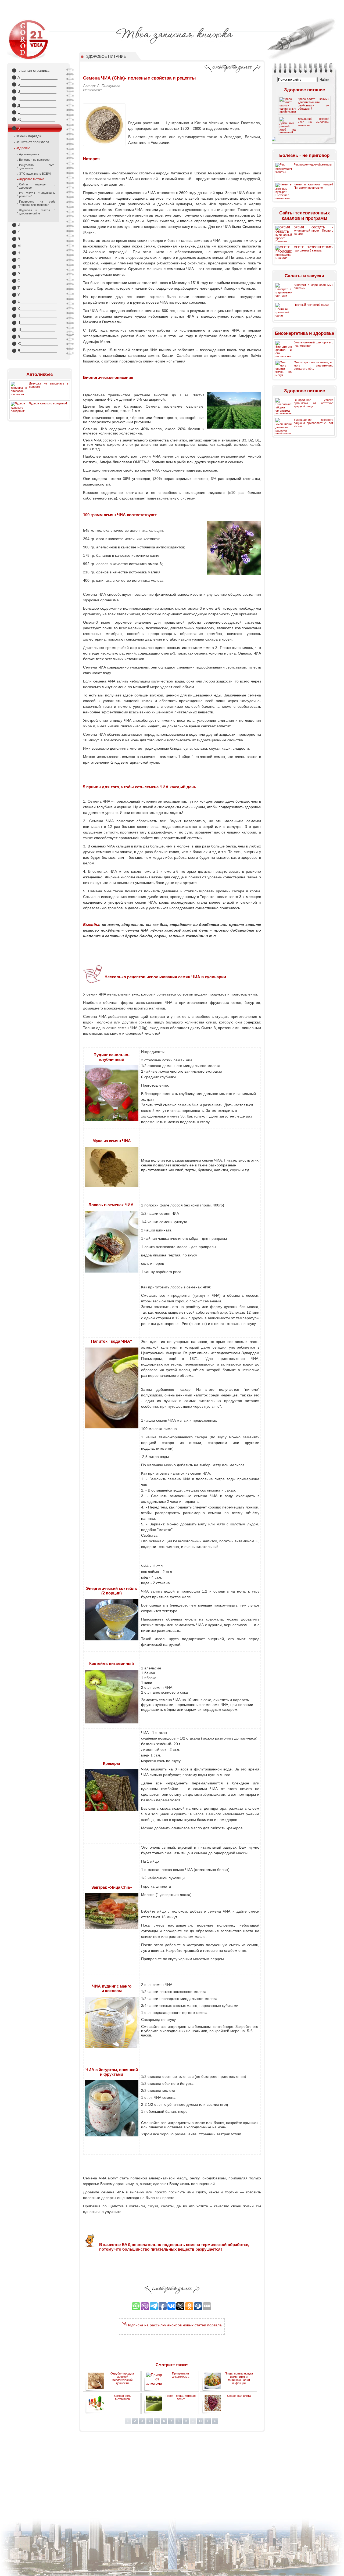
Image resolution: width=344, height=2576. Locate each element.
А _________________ (35, 77)
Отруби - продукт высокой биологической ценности (122, 2378)
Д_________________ (34, 105)
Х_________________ (34, 309)
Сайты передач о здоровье (37, 186)
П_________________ (34, 267)
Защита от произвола (33, 142)
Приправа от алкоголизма (181, 2375)
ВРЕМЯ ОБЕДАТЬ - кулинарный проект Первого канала (313, 231)
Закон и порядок (28, 136)
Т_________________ (34, 288)
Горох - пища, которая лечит (181, 2397)
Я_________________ (34, 351)
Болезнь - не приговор (34, 160)
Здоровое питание (32, 179)
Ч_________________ (34, 323)
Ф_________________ (34, 302)
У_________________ (34, 295)
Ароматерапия (29, 154)
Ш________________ (34, 330)
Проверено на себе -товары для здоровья (37, 203)
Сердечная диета (239, 2396)
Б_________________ (34, 84)
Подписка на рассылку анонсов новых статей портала (174, 2325)
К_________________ (34, 232)
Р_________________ (34, 274)
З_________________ (34, 128)
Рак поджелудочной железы (313, 164)
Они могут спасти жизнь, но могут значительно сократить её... (313, 365)
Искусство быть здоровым (37, 167)
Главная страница (31, 70)
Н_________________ (34, 253)
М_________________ (35, 246)
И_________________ (34, 225)
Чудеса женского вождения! (48, 403)
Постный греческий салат (311, 305)
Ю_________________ (35, 344)
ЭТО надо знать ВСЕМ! (35, 174)
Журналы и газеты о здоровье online (37, 212)
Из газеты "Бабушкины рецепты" (37, 195)
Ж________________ (34, 119)
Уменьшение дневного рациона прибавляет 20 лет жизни (313, 423)
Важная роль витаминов (122, 2397)
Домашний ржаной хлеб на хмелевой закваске (313, 122)
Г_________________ (34, 98)
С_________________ (34, 281)
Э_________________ (34, 337)
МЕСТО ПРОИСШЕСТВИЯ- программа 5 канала (313, 249)
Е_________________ (34, 112)
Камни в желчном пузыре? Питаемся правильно (313, 186)
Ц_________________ (34, 316)
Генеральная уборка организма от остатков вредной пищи (313, 403)
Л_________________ (34, 239)
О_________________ (34, 260)
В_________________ (34, 91)
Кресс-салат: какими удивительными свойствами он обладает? (313, 104)
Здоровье (23, 148)
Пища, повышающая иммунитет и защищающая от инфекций (239, 2378)
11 (200, 2421)
